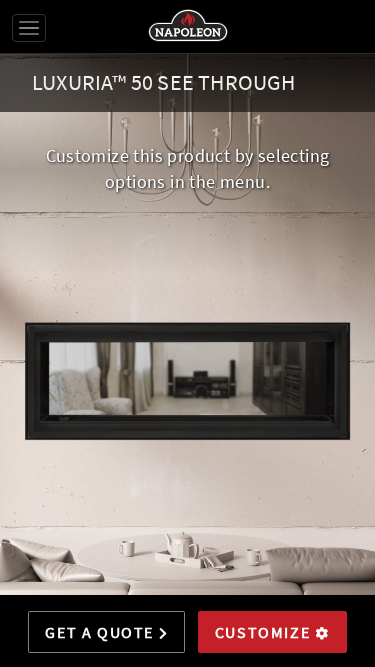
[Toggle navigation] (29, 28)
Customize (265, 632)
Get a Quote (101, 632)
